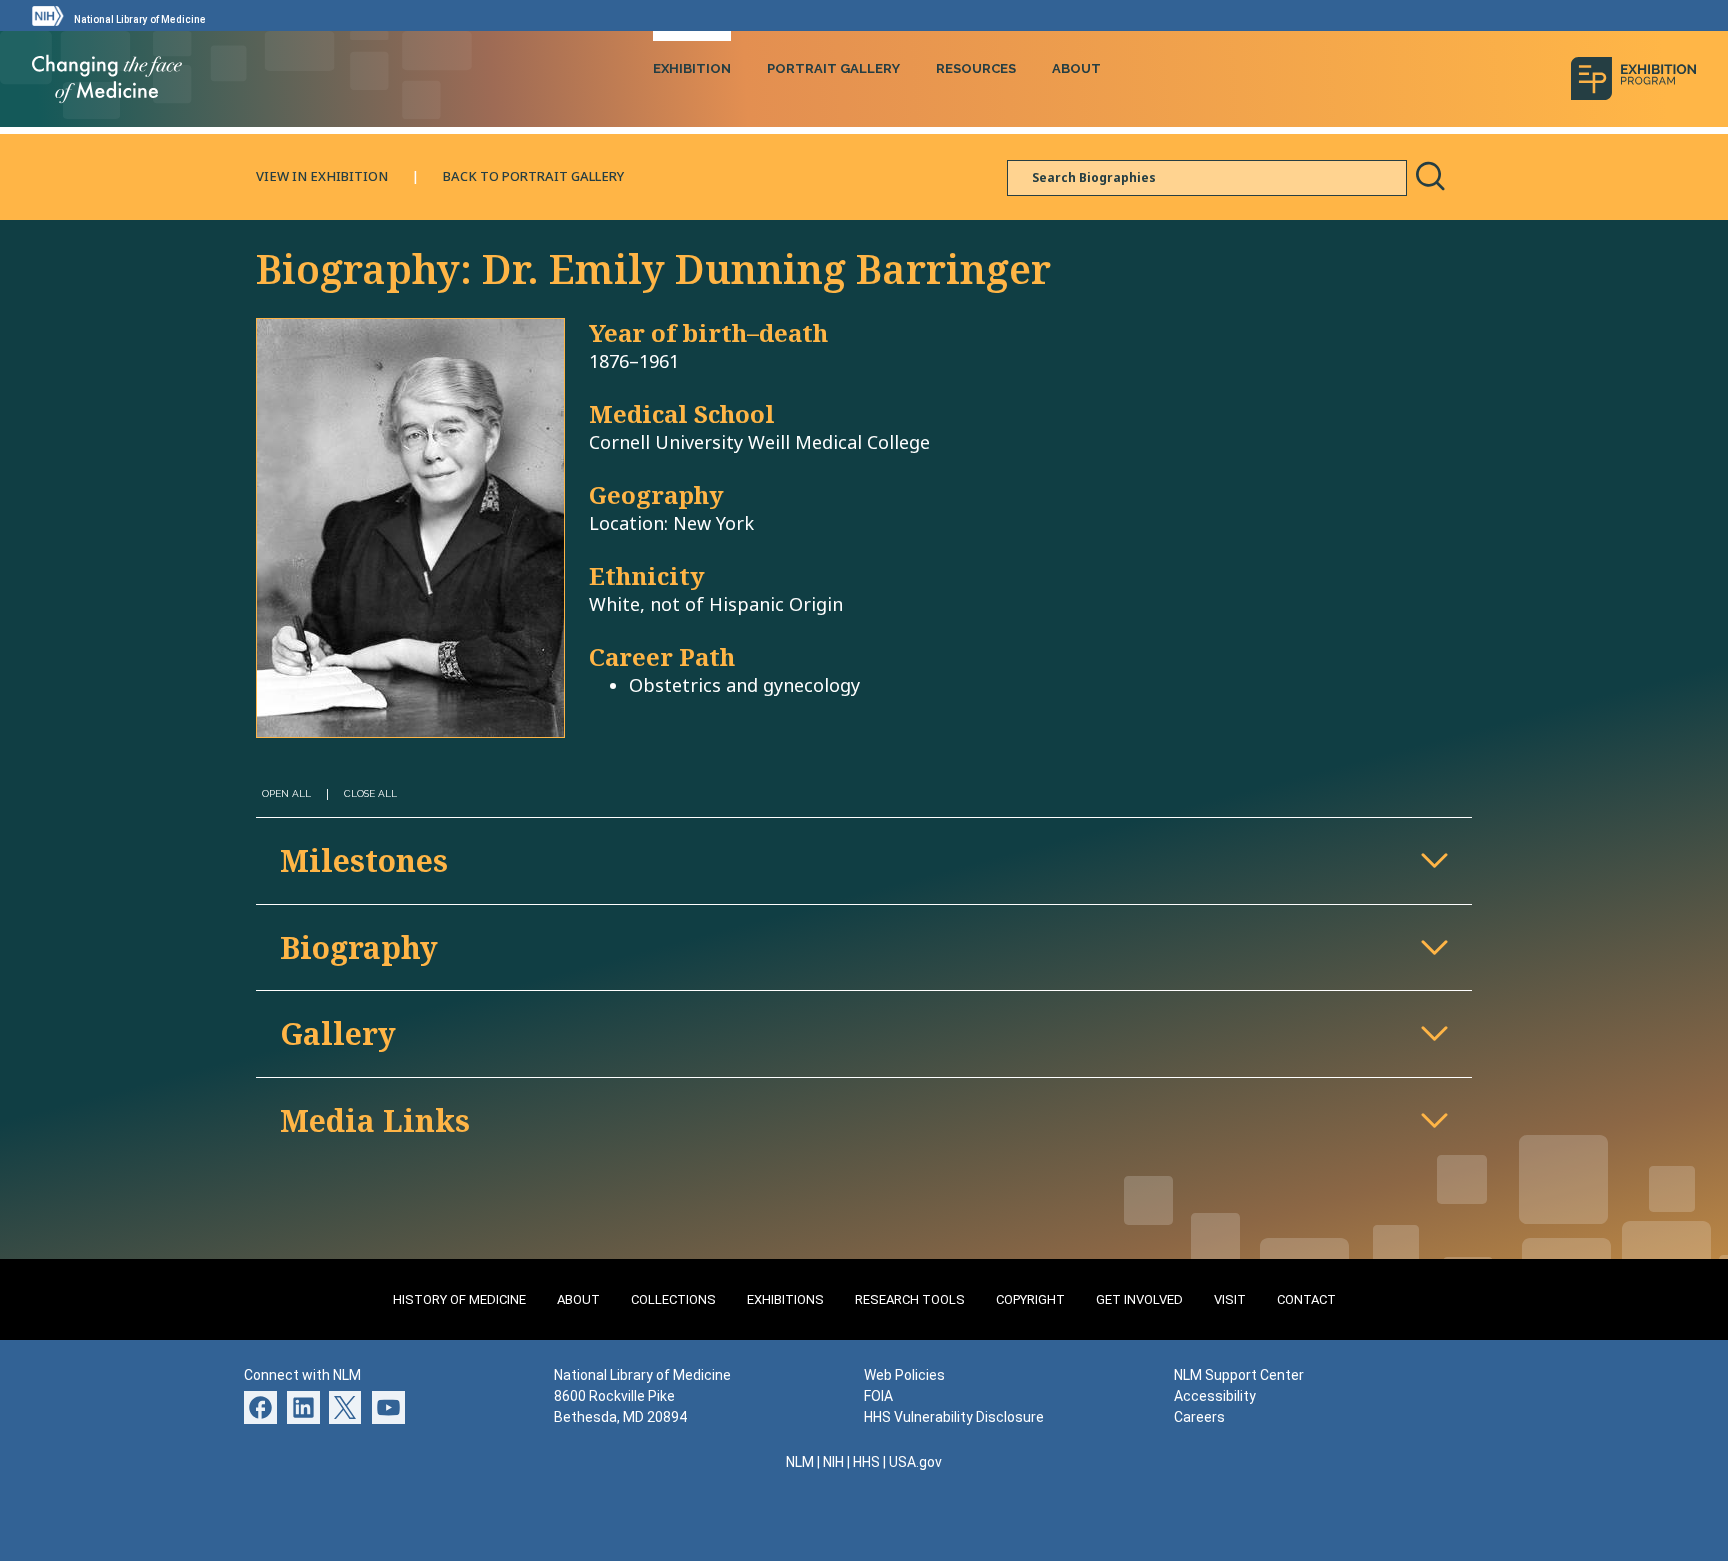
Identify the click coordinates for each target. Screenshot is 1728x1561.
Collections (673, 1299)
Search (1430, 176)
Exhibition (692, 68)
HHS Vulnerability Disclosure (954, 1417)
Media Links (375, 1120)
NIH (833, 1462)
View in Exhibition (322, 176)
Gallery (338, 1033)
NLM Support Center (1239, 1375)
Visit (1230, 1299)
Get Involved (1139, 1299)
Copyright (1030, 1299)
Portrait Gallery (833, 68)
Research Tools (910, 1299)
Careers (1199, 1417)
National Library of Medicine (140, 19)
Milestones (364, 860)
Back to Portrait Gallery (533, 176)
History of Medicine (459, 1299)
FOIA (878, 1396)
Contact (1306, 1299)
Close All (370, 793)
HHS (866, 1462)
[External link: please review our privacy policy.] (303, 1406)
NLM (800, 1462)
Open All (286, 793)
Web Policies (904, 1375)
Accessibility (1215, 1396)
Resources (976, 68)
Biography (359, 947)
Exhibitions (785, 1299)
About (1076, 68)
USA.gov (915, 1462)
